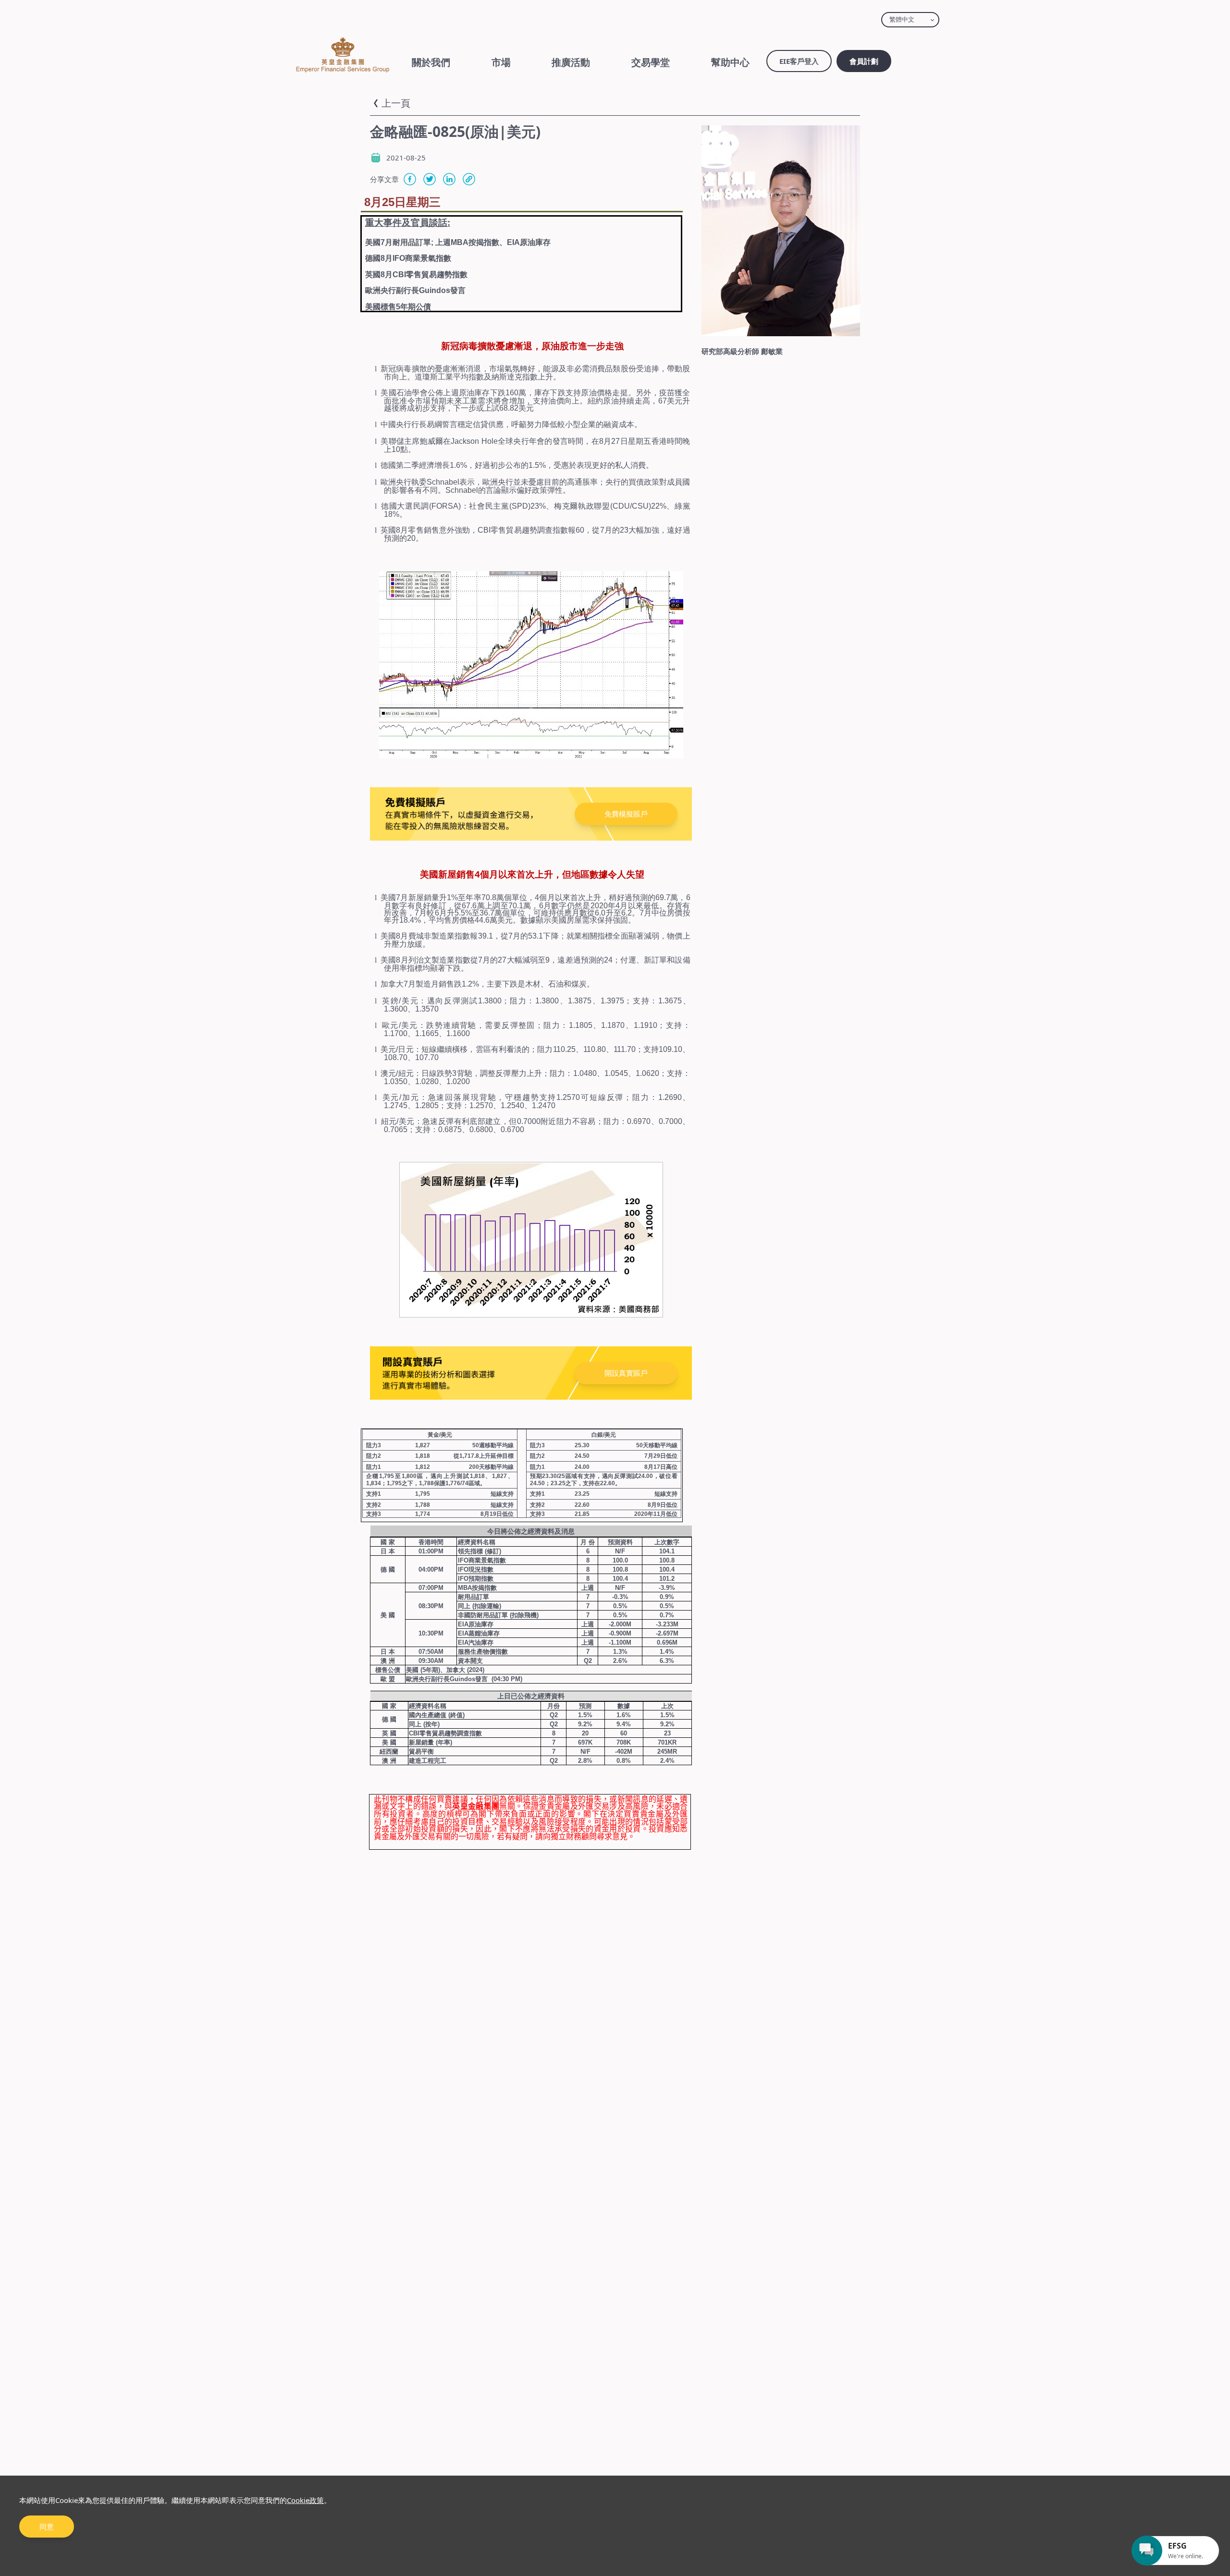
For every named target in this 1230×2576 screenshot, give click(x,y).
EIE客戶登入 (799, 61)
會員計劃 (864, 61)
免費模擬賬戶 (626, 814)
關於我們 (431, 62)
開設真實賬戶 (626, 1373)
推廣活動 (571, 62)
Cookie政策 (305, 2500)
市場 (501, 62)
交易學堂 (651, 62)
